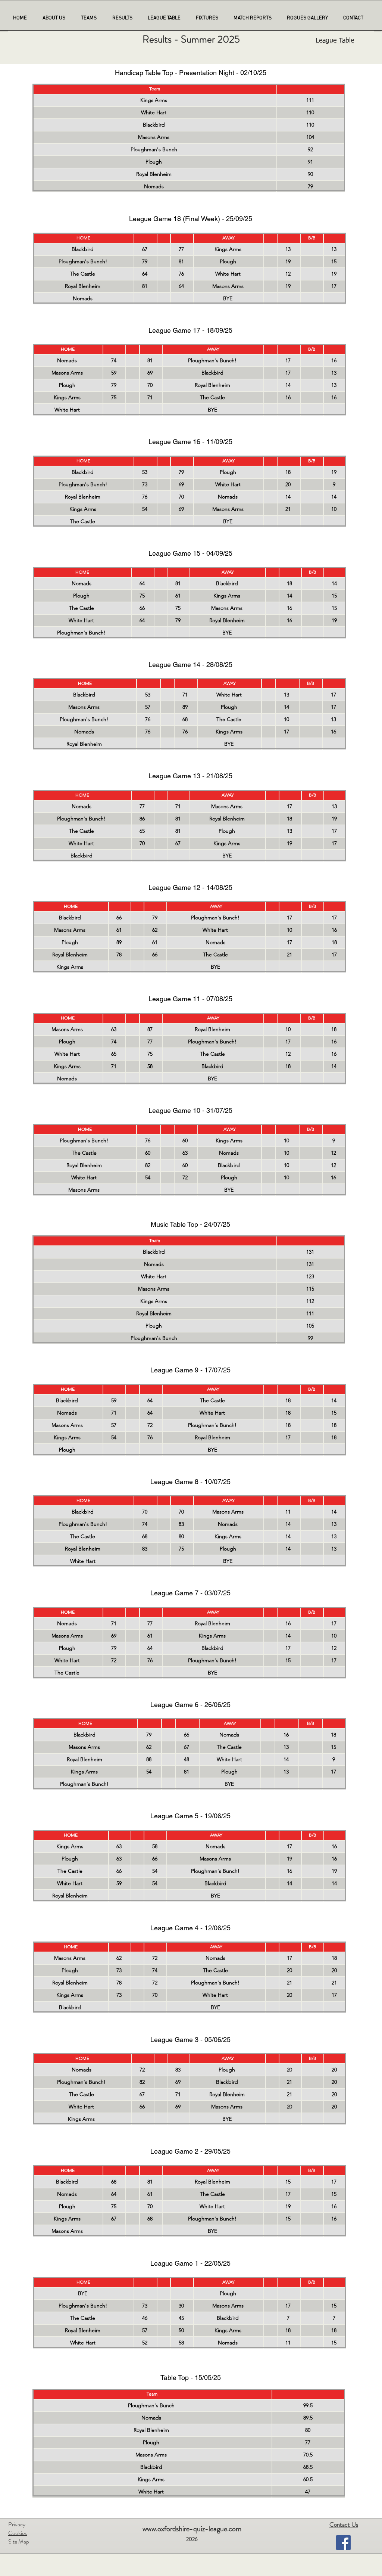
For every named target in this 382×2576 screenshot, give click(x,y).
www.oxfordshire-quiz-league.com (192, 2529)
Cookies (18, 2533)
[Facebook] (343, 2543)
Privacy (17, 2524)
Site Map (19, 2541)
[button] (255, 15)
